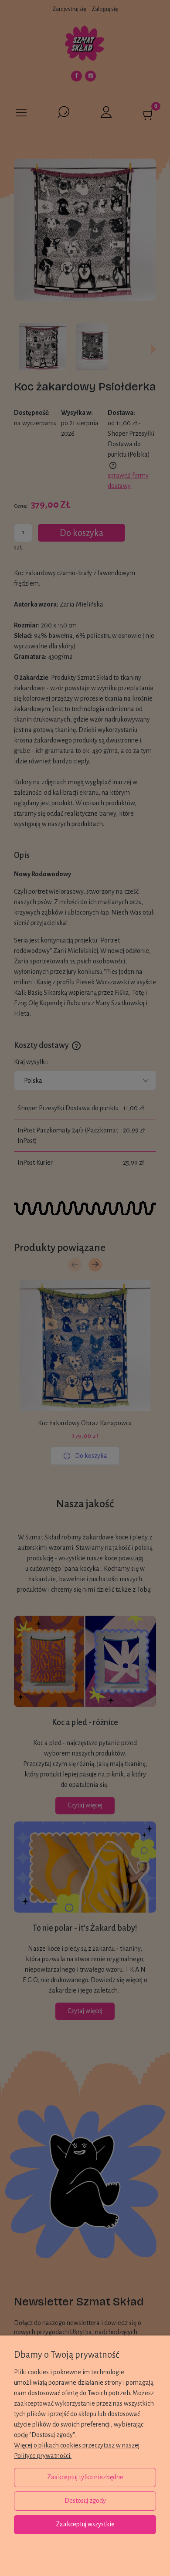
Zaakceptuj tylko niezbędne (85, 2477)
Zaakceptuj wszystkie (85, 2524)
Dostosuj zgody (85, 2501)
